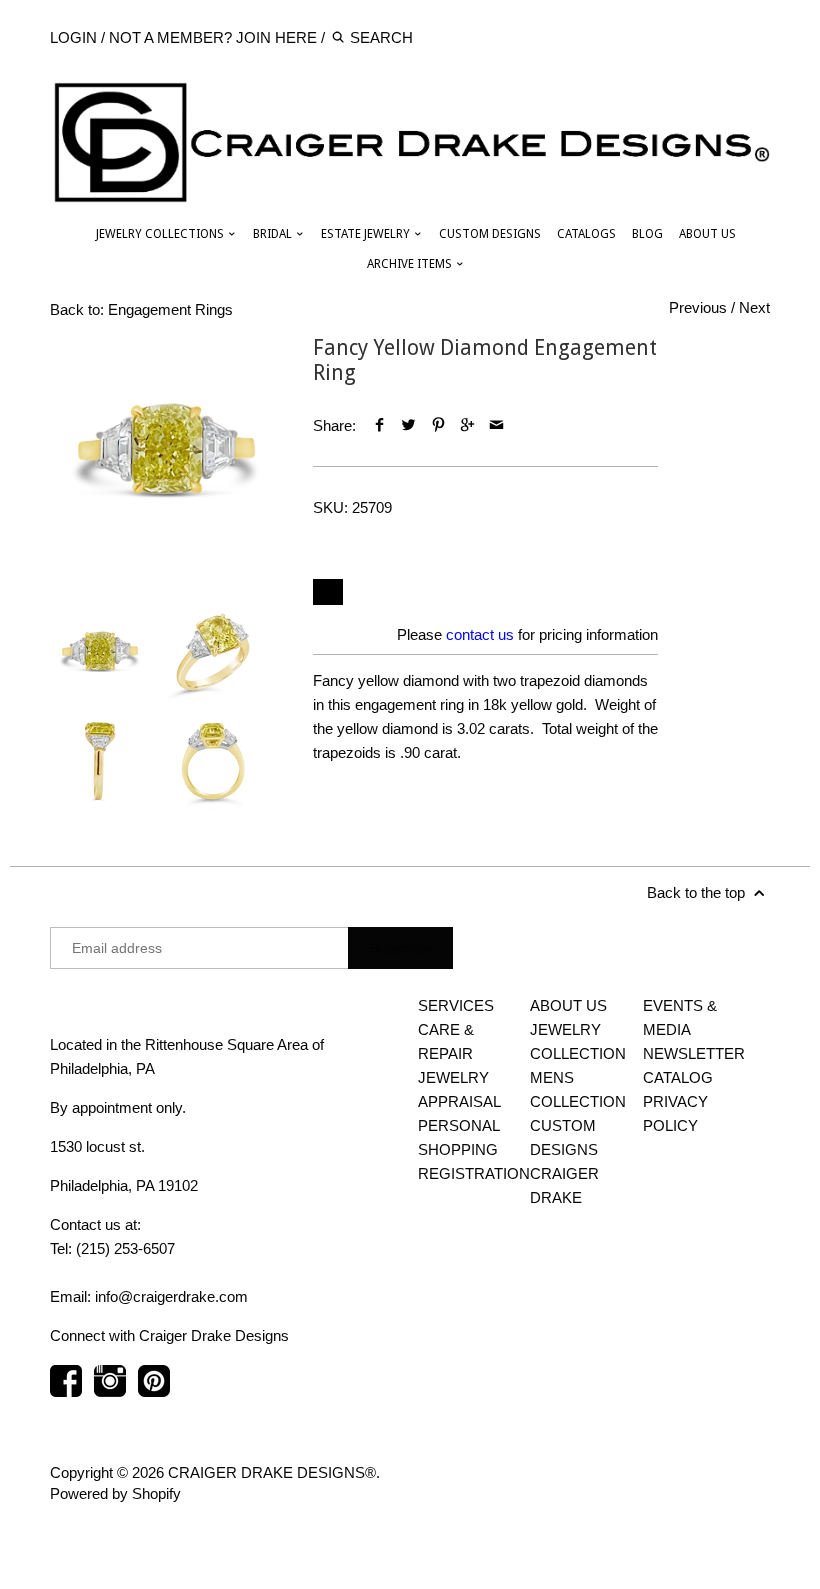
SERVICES (456, 1005)
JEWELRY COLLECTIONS (161, 234)
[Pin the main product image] (438, 425)
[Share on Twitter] (408, 425)
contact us (480, 634)
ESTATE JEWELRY (367, 234)
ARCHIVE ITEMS (411, 264)
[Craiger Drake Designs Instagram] (110, 1391)
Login (73, 37)
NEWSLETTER (694, 1053)
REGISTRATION (474, 1173)
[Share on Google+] (467, 425)
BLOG (647, 234)
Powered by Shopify (115, 1493)
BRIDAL (274, 234)
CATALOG (678, 1077)
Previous (698, 307)
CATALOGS (586, 234)
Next (754, 307)
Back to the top (698, 892)
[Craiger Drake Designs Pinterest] (154, 1391)
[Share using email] (496, 425)
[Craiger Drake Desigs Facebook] (66, 1391)
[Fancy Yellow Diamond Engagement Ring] (166, 451)
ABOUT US (707, 234)
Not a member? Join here (213, 37)
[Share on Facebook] (379, 425)
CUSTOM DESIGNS (490, 234)
